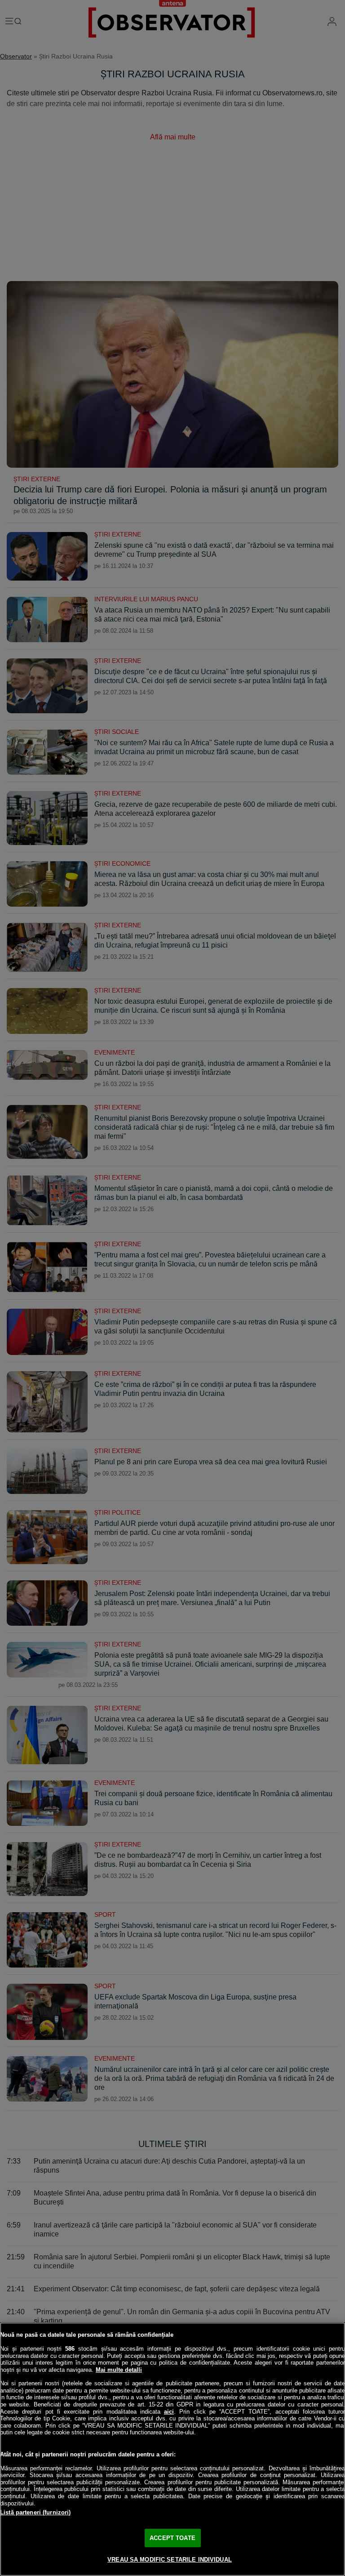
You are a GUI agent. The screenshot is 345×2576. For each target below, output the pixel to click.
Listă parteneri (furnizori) (35, 2512)
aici (169, 2412)
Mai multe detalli (119, 2370)
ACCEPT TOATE (172, 2538)
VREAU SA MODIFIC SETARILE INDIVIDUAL (170, 2560)
